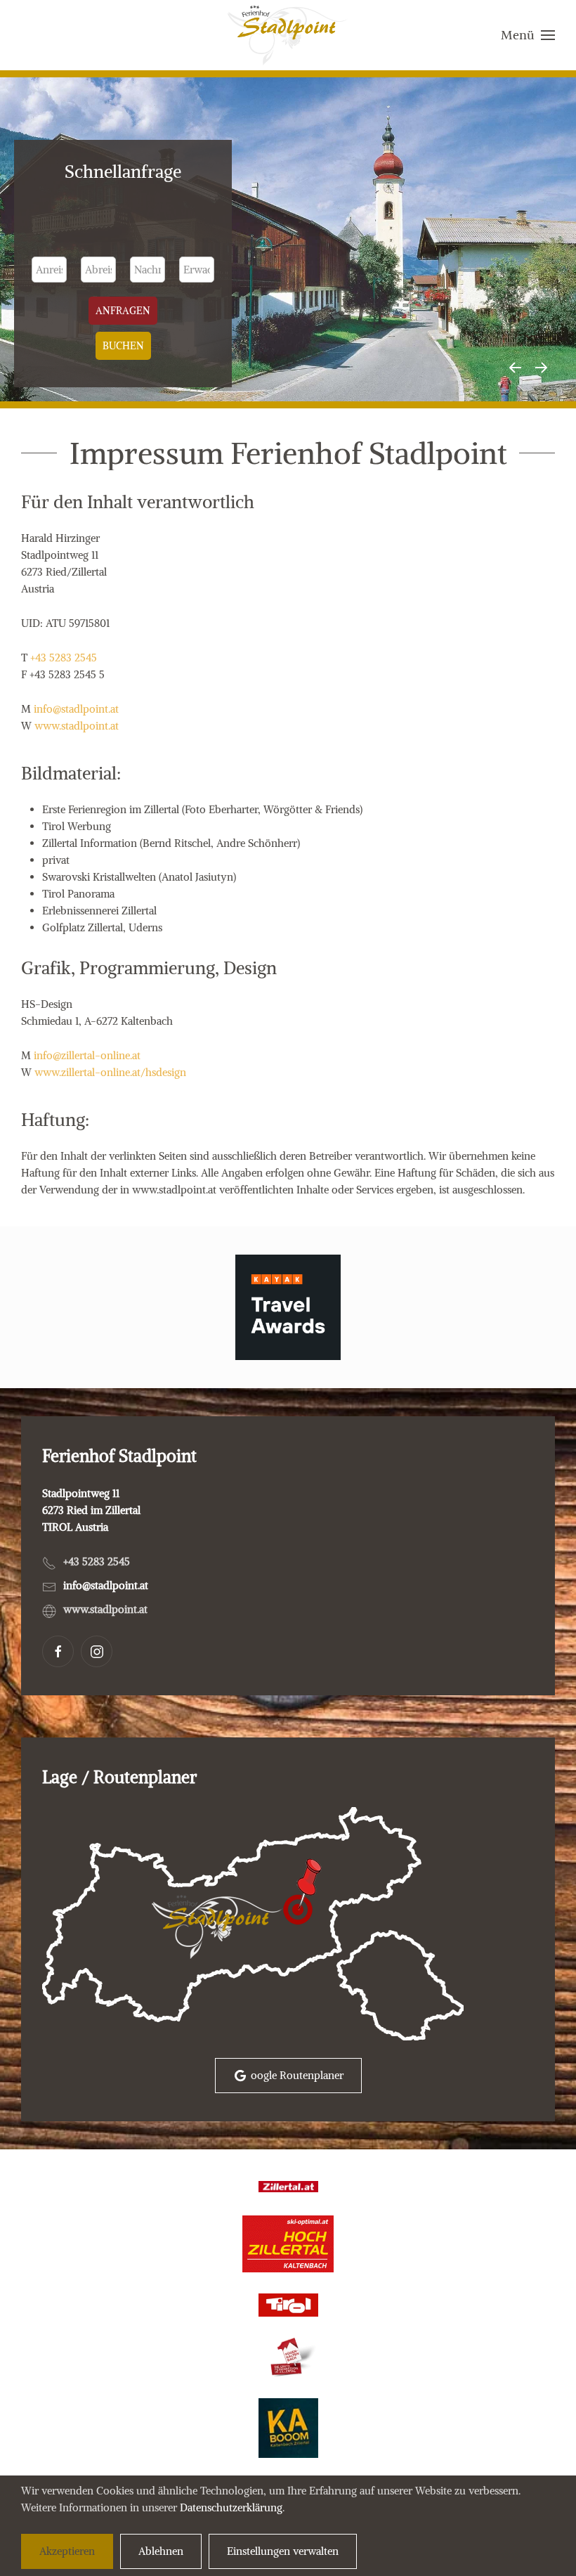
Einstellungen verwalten (283, 2551)
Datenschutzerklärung (231, 2507)
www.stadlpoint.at (77, 726)
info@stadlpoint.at (76, 709)
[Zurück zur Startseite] (288, 35)
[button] (528, 35)
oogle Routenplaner (297, 2075)
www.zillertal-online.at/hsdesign (110, 1072)
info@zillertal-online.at (87, 1055)
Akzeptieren (67, 2551)
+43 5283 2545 (64, 658)
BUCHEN (123, 346)
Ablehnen (161, 2551)
